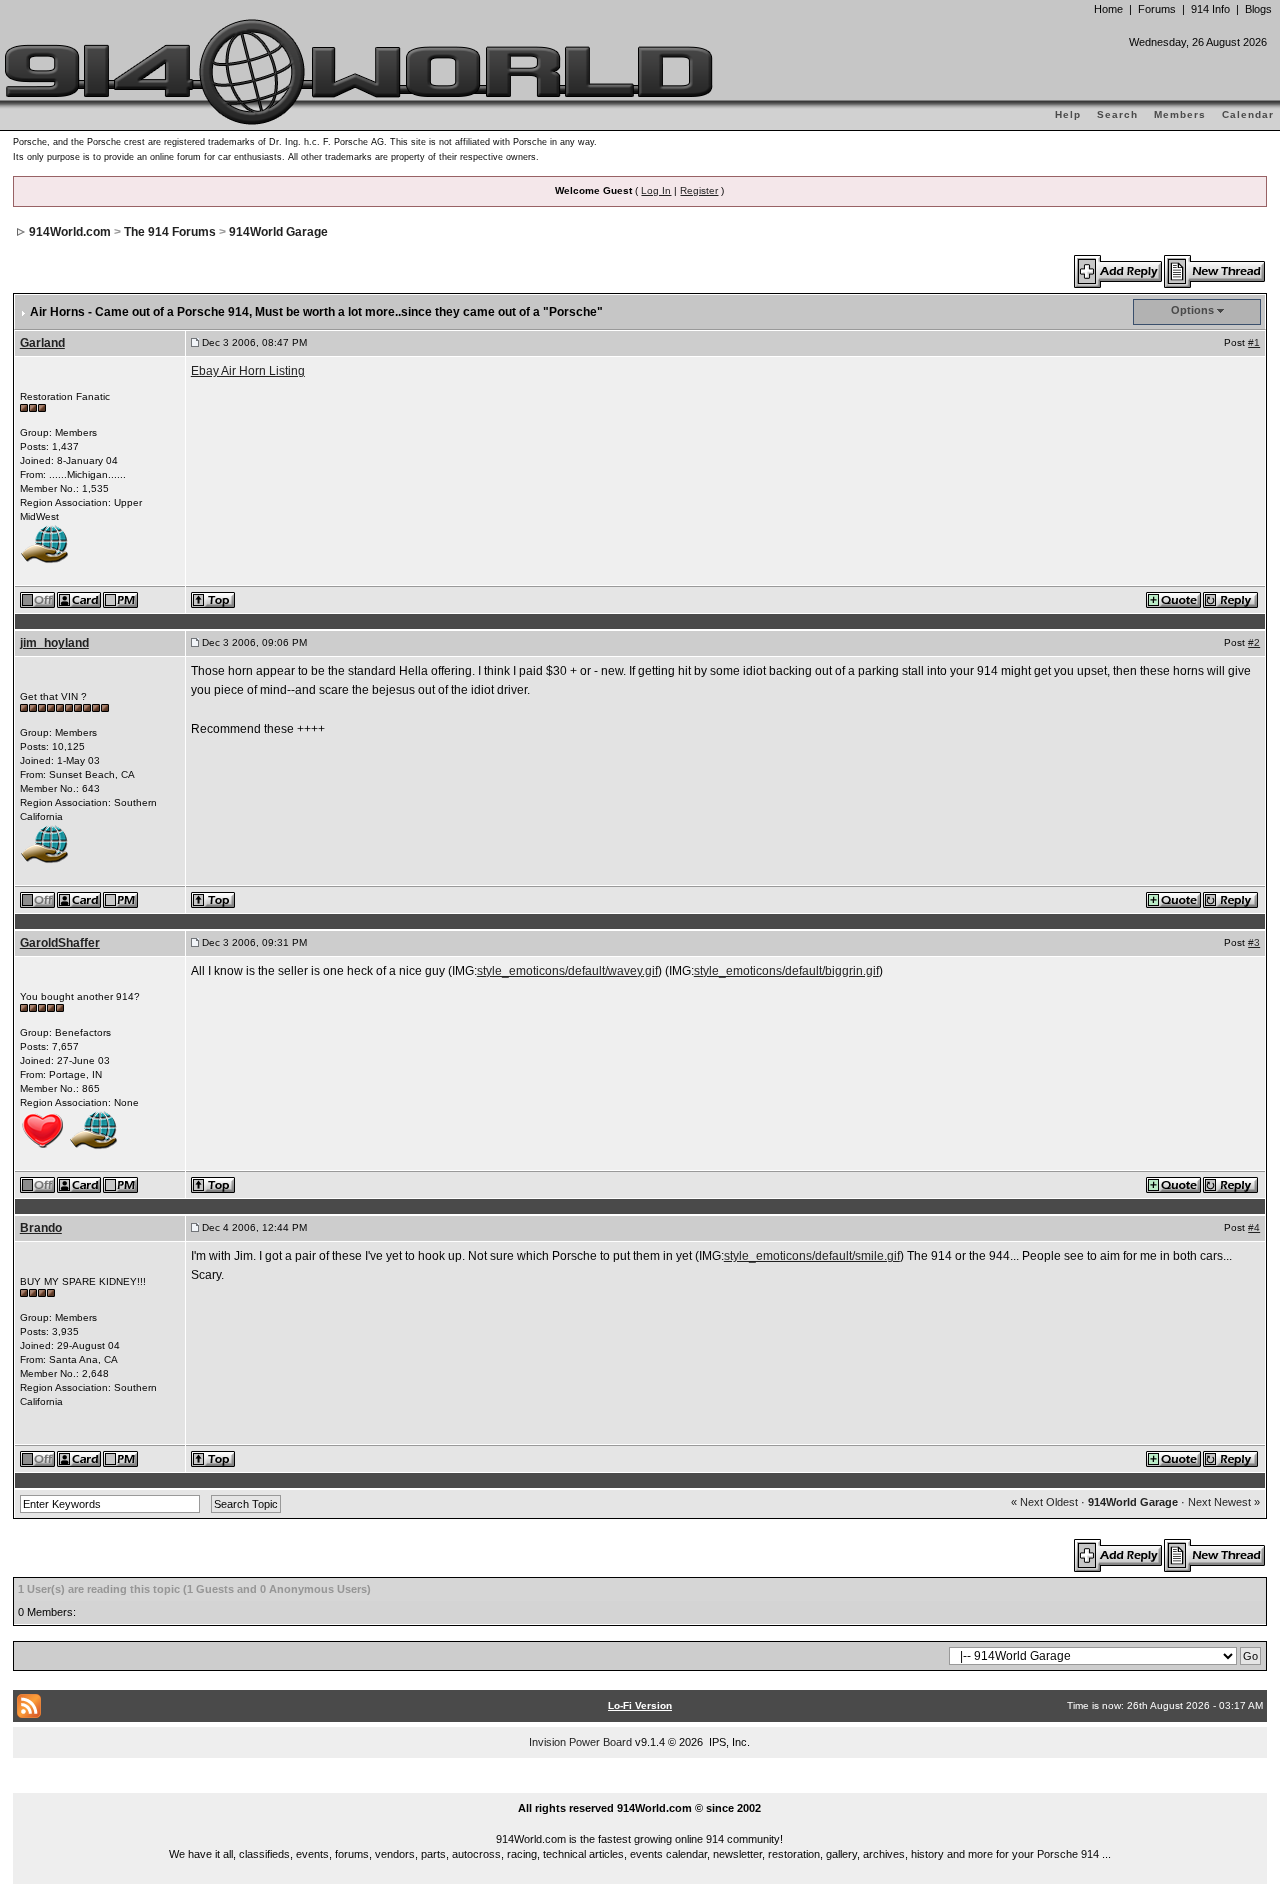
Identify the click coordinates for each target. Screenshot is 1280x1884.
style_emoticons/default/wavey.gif (567, 971)
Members (1180, 114)
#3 (1254, 942)
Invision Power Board (580, 1742)
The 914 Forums (170, 232)
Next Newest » (1224, 1502)
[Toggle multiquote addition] (1174, 599)
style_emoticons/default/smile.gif (812, 1256)
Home (1108, 9)
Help (1068, 114)
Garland (42, 343)
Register (699, 190)
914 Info (1210, 9)
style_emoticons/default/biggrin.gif (786, 971)
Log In (656, 190)
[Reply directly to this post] (1231, 599)
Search (1117, 114)
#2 (1254, 642)
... (640, 1785)
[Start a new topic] (1215, 271)
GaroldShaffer (60, 943)
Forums (1157, 9)
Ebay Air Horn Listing (248, 371)
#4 (1254, 1227)
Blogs (1258, 9)
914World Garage (278, 232)
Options (1192, 310)
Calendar (1248, 114)
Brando (41, 1228)
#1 (1254, 342)
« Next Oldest (1044, 1502)
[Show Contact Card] (80, 599)
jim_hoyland (54, 643)
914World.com (70, 232)
